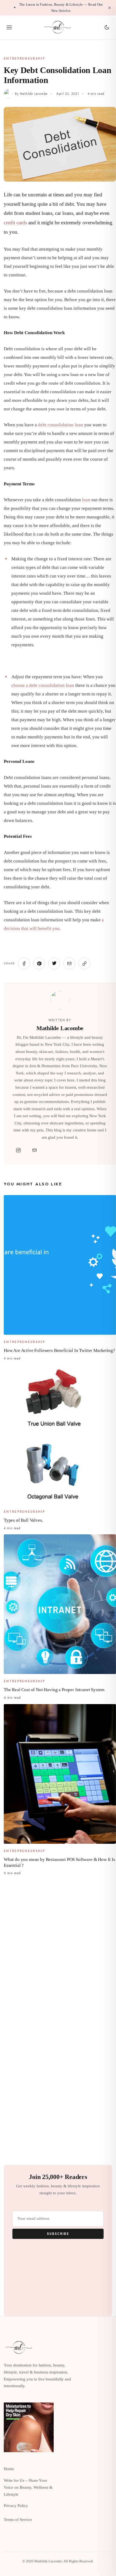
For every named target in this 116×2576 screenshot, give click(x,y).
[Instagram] (18, 1150)
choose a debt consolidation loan (43, 685)
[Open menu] (9, 27)
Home (9, 2469)
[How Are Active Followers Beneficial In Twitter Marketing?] (60, 1265)
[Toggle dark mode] (107, 27)
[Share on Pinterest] (39, 964)
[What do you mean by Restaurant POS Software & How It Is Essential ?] (60, 1774)
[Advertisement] (58, 1942)
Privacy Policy (16, 2506)
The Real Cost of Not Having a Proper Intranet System (54, 1690)
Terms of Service (18, 2520)
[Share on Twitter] (54, 964)
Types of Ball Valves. (23, 1520)
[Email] (35, 1150)
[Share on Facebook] (24, 964)
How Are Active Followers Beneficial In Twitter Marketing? (59, 1350)
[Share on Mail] (69, 964)
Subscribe (58, 2234)
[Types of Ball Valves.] (60, 1435)
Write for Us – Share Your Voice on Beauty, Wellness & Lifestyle (28, 2487)
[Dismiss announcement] (110, 8)
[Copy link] (84, 964)
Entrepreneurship (24, 59)
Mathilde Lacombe (34, 94)
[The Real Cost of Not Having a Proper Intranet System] (60, 1604)
